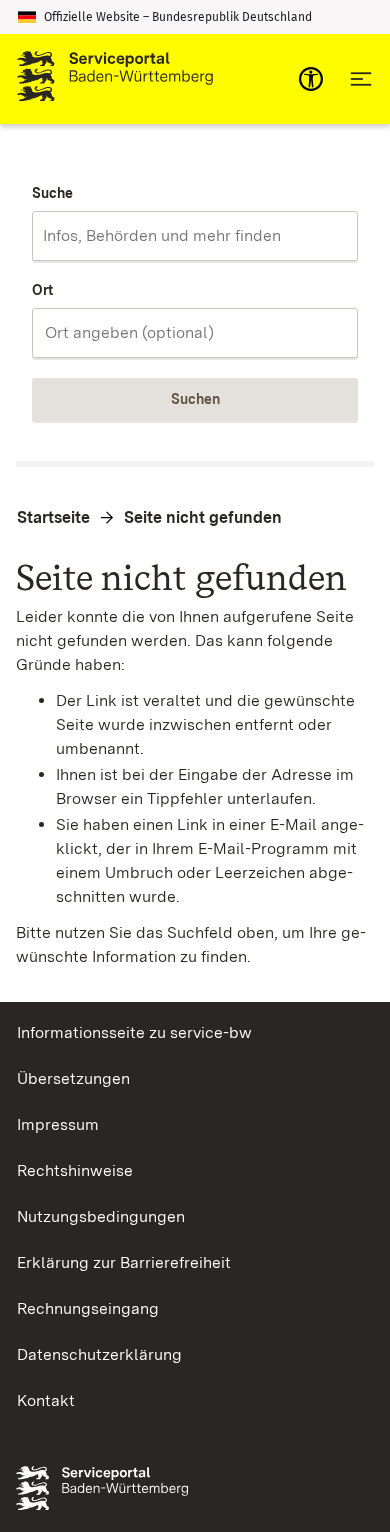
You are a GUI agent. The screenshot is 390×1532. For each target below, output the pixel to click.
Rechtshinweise (75, 1170)
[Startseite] (115, 79)
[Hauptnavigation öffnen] (361, 79)
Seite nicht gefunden (203, 517)
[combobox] (195, 236)
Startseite (53, 517)
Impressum (58, 1124)
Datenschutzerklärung (99, 1354)
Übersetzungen (73, 1078)
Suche (52, 193)
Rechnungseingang (88, 1308)
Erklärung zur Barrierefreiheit (124, 1262)
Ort (42, 290)
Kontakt (46, 1400)
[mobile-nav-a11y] (311, 79)
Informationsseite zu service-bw (134, 1032)
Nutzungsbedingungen (101, 1216)
